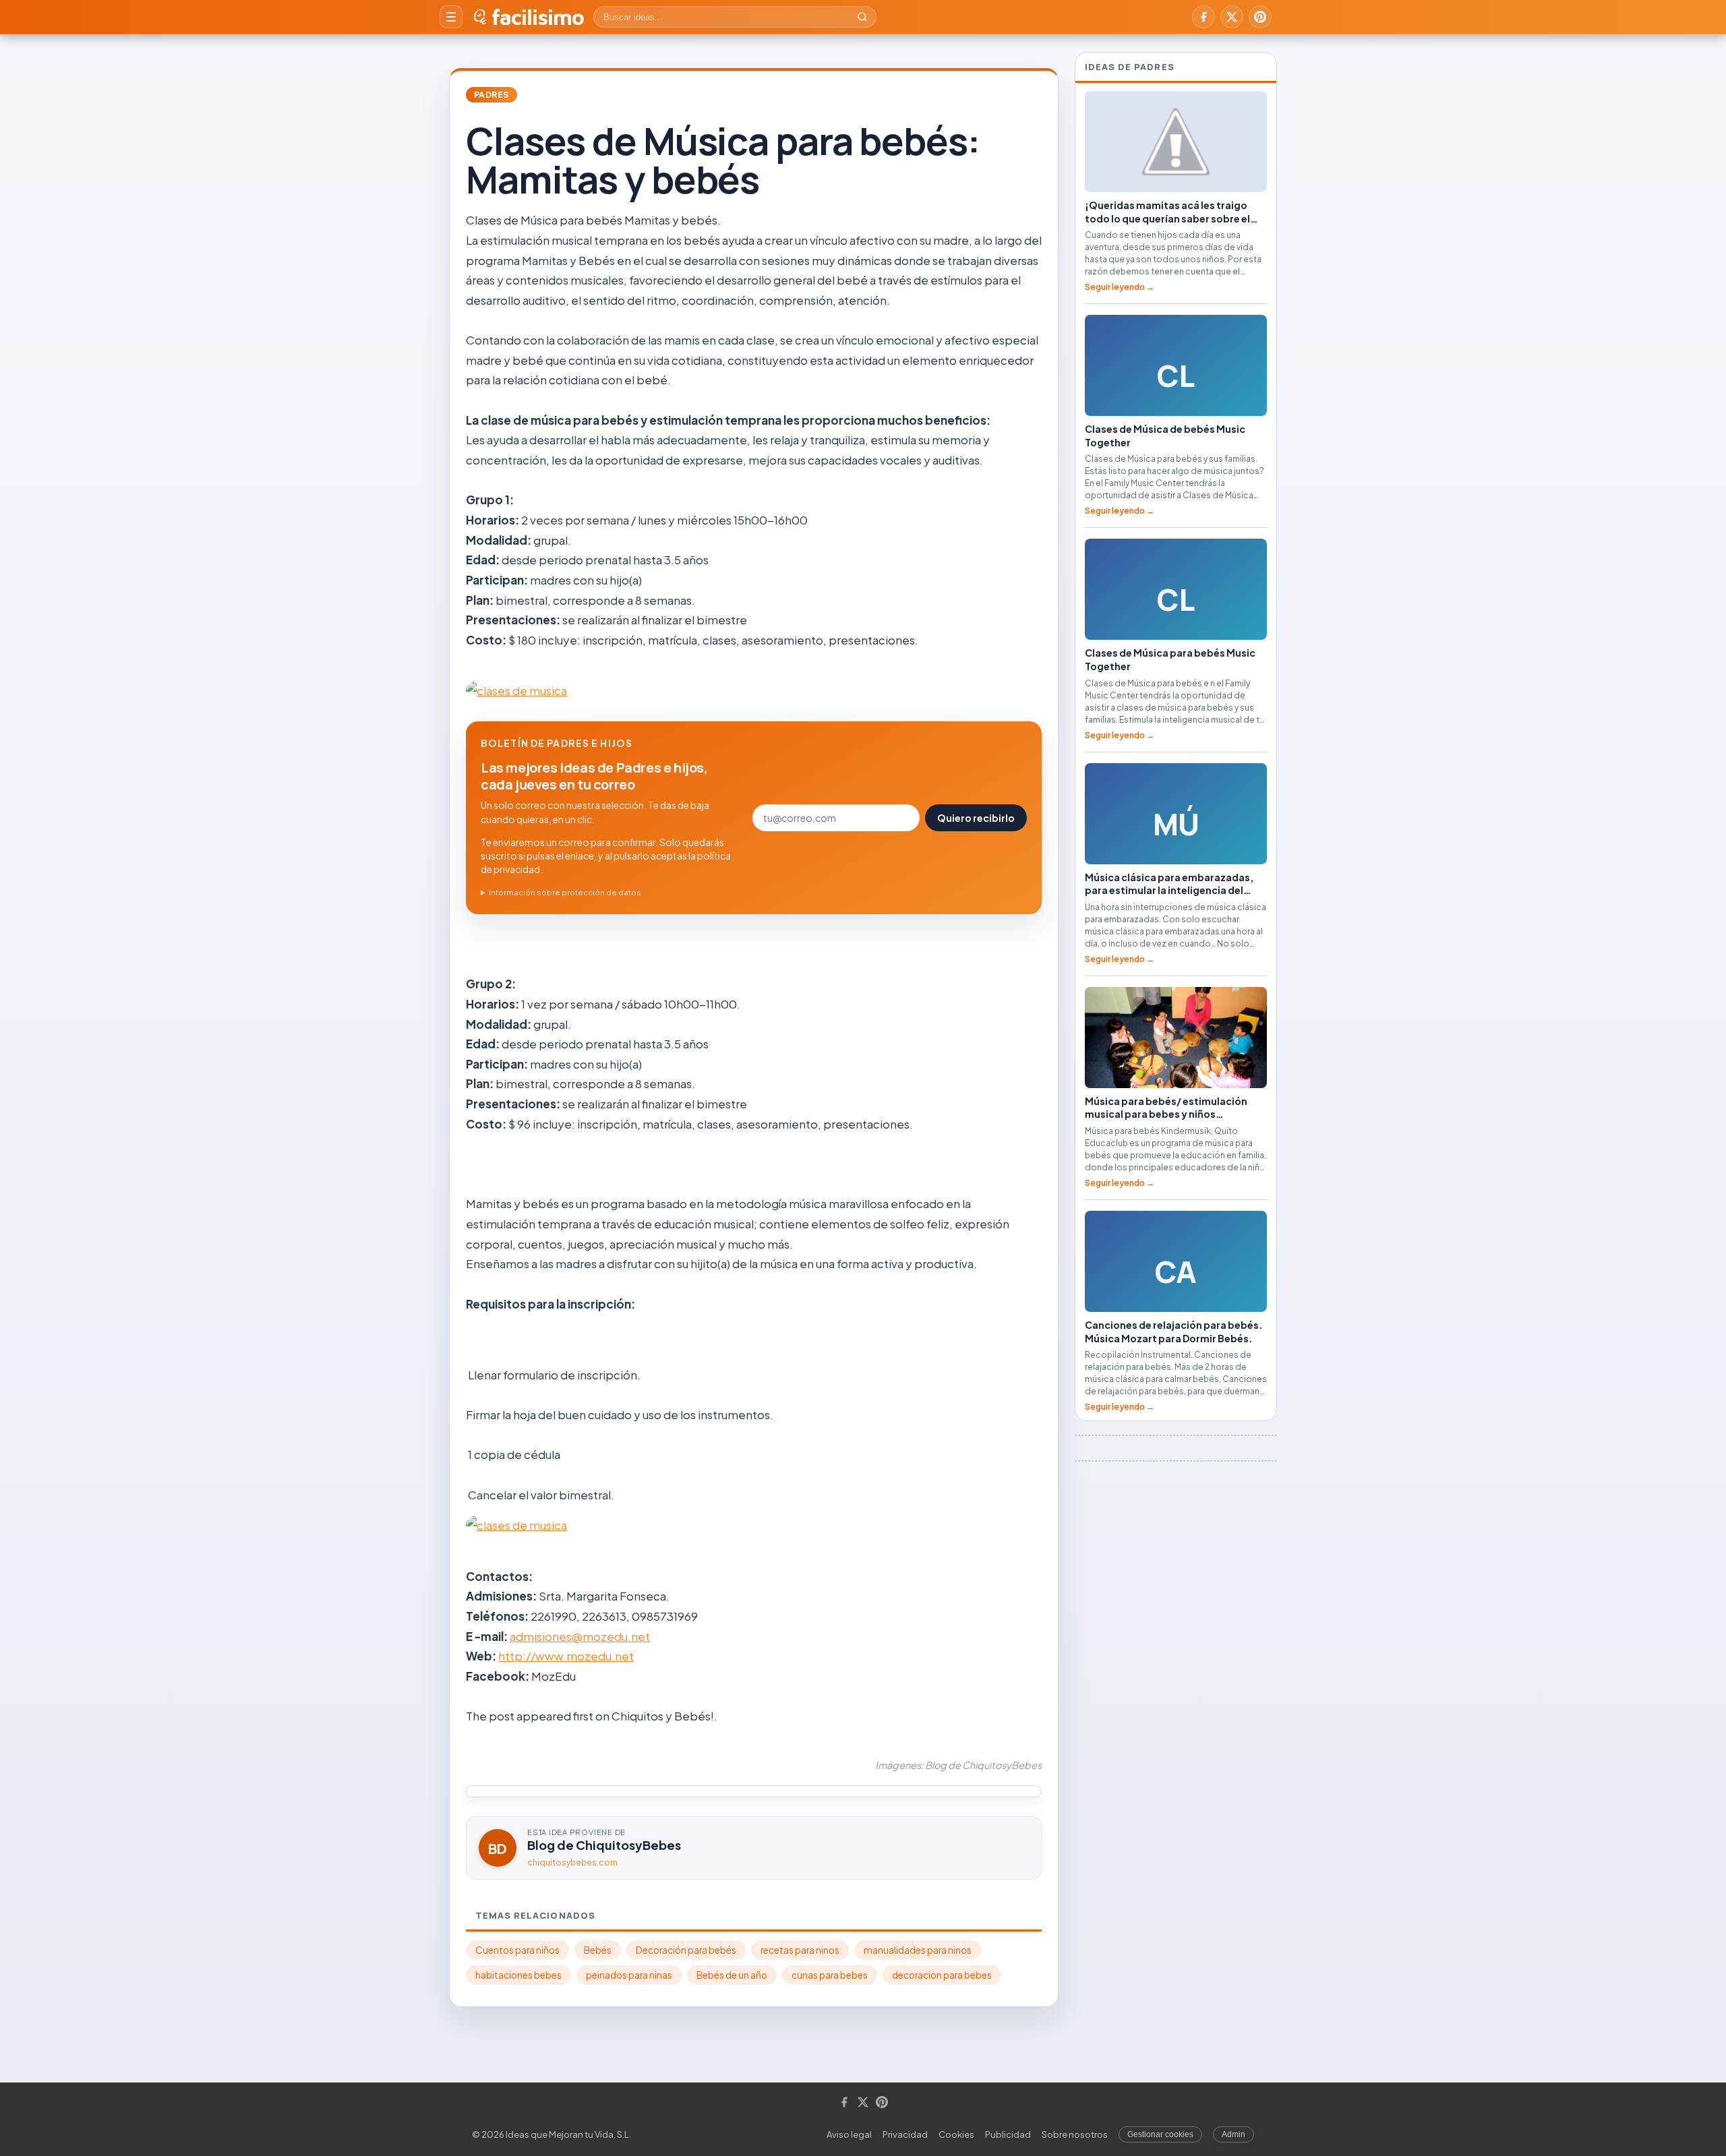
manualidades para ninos (918, 1950)
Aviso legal (849, 2134)
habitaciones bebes (518, 1975)
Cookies (956, 2134)
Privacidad (905, 2134)
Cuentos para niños (517, 1950)
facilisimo (538, 17)
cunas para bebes (830, 1975)
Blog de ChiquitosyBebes (604, 1845)
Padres (492, 95)
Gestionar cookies (1160, 2134)
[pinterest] (1260, 17)
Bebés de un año (732, 1975)
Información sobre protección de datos (565, 892)
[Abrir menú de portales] (451, 17)
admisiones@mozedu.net (580, 1636)
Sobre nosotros (1075, 2134)
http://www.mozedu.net (566, 1656)
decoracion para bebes (942, 1975)
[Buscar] (862, 17)
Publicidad (1008, 2134)
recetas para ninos (800, 1950)
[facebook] (1203, 17)
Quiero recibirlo (976, 818)
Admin (1233, 2134)
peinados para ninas (629, 1975)
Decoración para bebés (686, 1950)
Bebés (598, 1950)
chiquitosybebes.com (572, 1862)
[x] (1232, 17)
